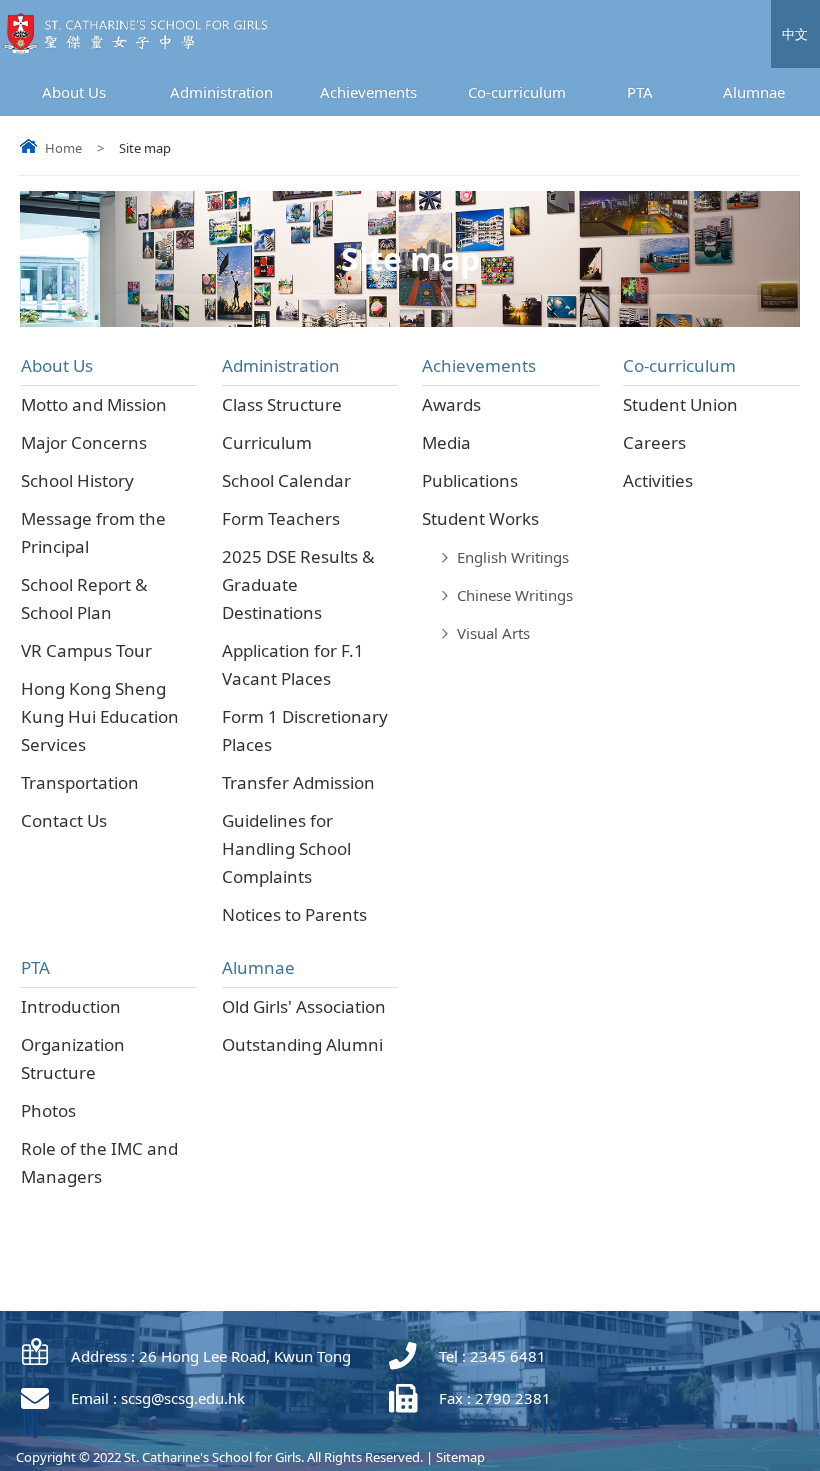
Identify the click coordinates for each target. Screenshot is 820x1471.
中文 (795, 34)
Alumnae (754, 92)
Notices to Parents (294, 914)
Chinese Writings (515, 595)
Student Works (480, 518)
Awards (451, 404)
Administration (221, 92)
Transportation (80, 782)
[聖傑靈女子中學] (141, 49)
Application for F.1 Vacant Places (293, 664)
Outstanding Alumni (302, 1044)
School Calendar (286, 480)
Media (446, 442)
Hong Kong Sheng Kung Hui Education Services (100, 716)
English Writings (513, 557)
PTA (640, 92)
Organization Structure (73, 1058)
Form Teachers (281, 518)
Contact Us (64, 820)
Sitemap (460, 1457)
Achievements (368, 92)
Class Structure (282, 404)
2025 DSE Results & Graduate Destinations (298, 584)
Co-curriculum (517, 92)
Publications (470, 480)
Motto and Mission (94, 404)
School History (77, 480)
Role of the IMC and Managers (99, 1162)
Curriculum (267, 442)
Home (63, 148)
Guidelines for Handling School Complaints (286, 848)
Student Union (680, 404)
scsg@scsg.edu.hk (183, 1398)
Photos (48, 1110)
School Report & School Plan (84, 598)
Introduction (71, 1006)
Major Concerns (84, 442)
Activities (658, 480)
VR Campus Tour (86, 650)
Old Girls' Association (304, 1006)
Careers (654, 442)
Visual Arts (493, 633)
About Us (74, 92)
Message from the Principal (93, 532)
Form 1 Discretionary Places (305, 730)
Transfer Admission (298, 782)
